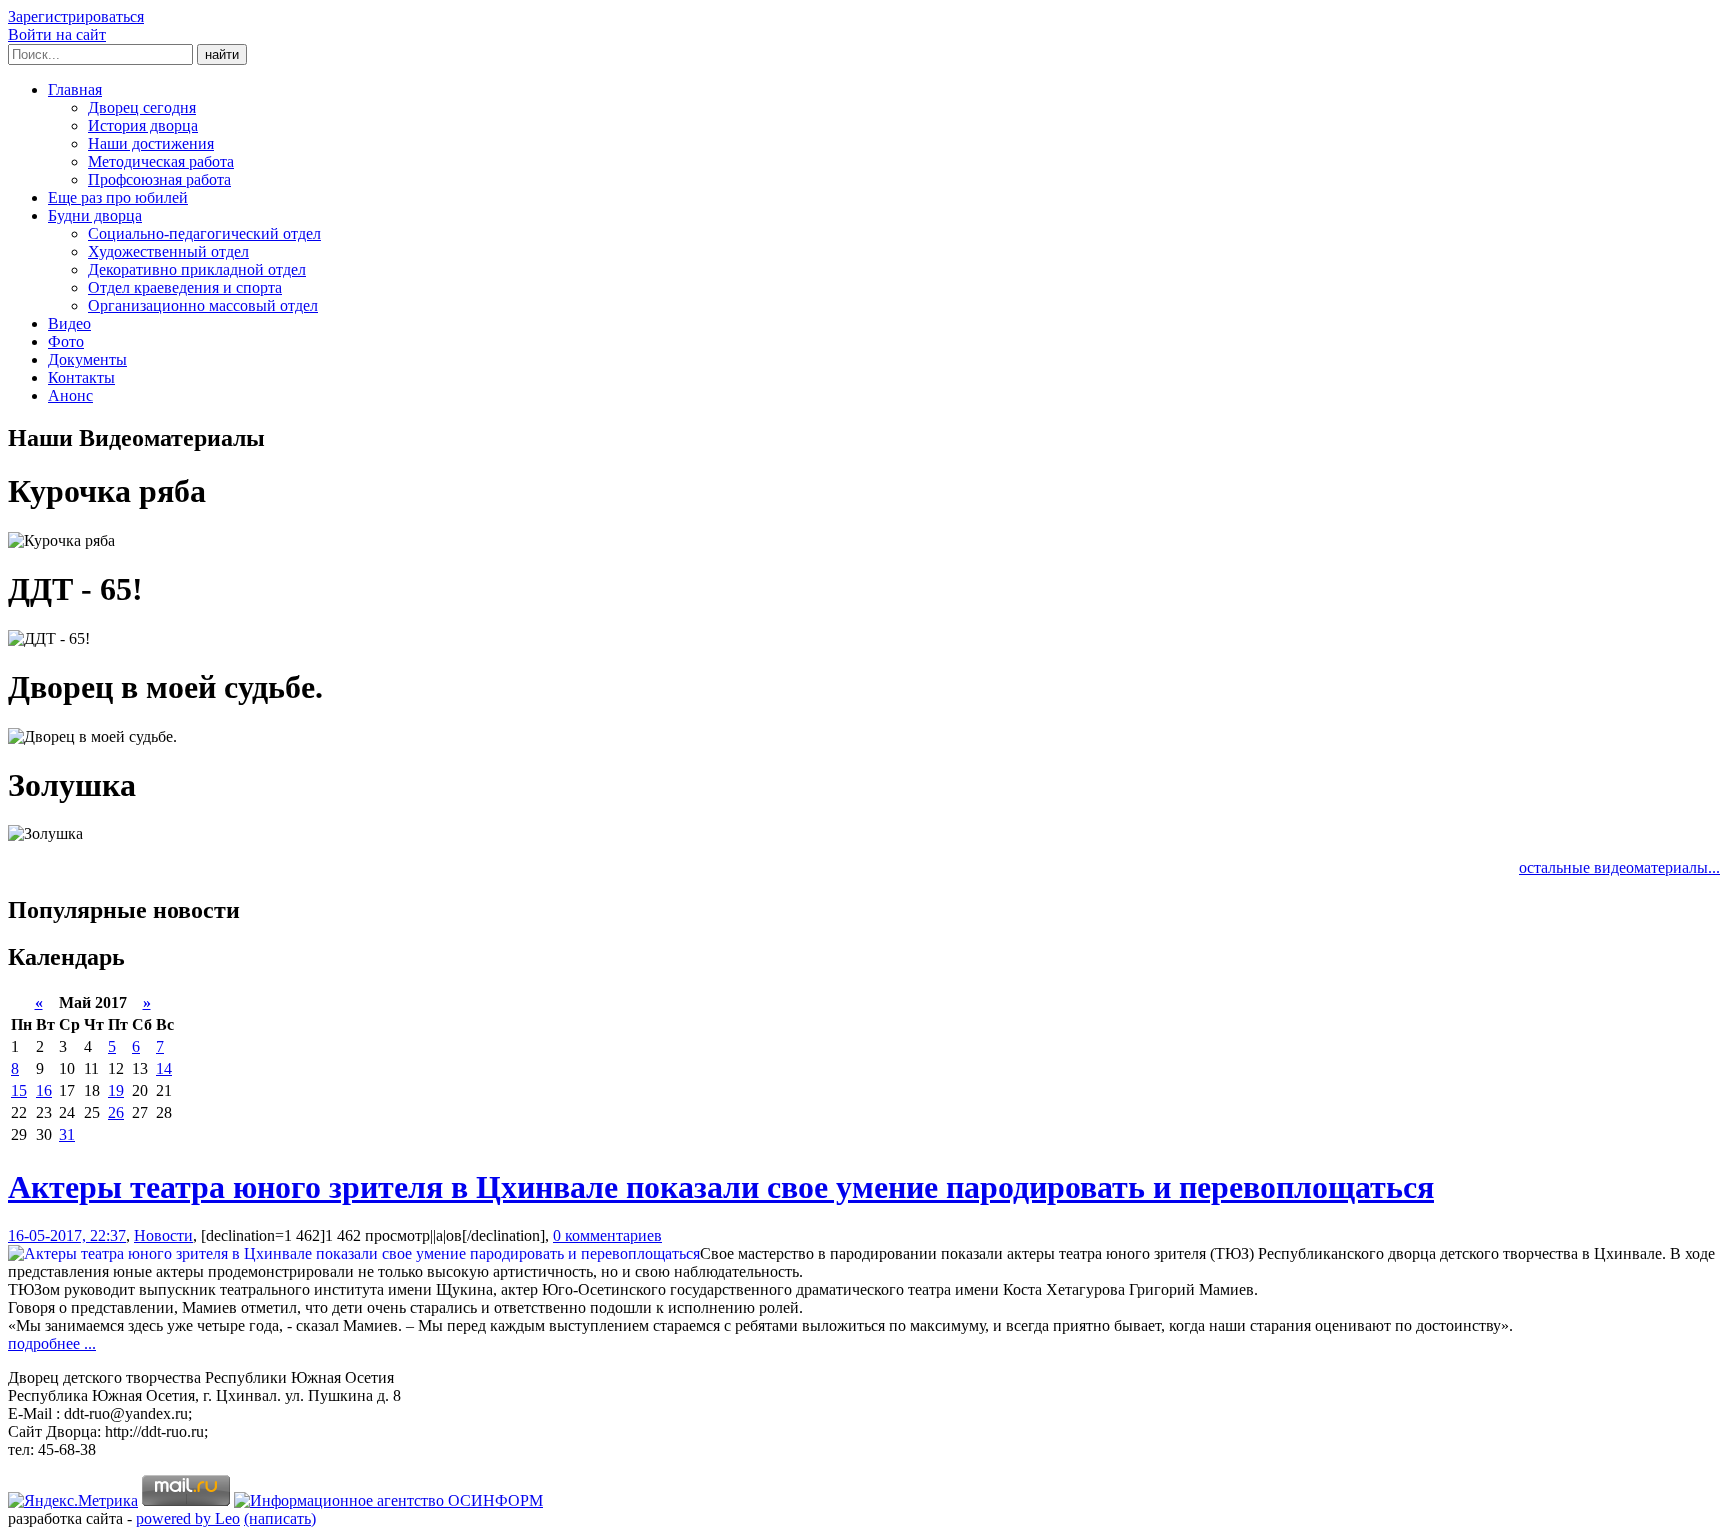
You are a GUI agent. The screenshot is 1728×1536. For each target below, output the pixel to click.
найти (222, 54)
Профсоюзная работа (159, 179)
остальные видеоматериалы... (1619, 867)
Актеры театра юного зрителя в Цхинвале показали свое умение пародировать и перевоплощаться (721, 1187)
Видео (69, 323)
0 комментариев (607, 1235)
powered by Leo (188, 1518)
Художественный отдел (168, 251)
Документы (87, 359)
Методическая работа (161, 161)
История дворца (143, 125)
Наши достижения (151, 143)
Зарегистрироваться (76, 16)
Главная (75, 89)
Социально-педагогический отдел (204, 233)
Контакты (81, 377)
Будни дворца (95, 215)
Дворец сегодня (142, 107)
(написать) (280, 1518)
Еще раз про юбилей (118, 197)
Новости (163, 1235)
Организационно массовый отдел (203, 305)
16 (44, 1090)
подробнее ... (52, 1343)
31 (67, 1134)
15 (19, 1090)
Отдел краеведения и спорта (185, 287)
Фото (66, 341)
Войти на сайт (57, 34)
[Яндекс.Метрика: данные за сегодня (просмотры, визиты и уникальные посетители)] (73, 1501)
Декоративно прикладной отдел (197, 269)
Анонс (70, 395)
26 (116, 1112)
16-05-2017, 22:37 (67, 1235)
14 (164, 1068)
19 (116, 1090)
